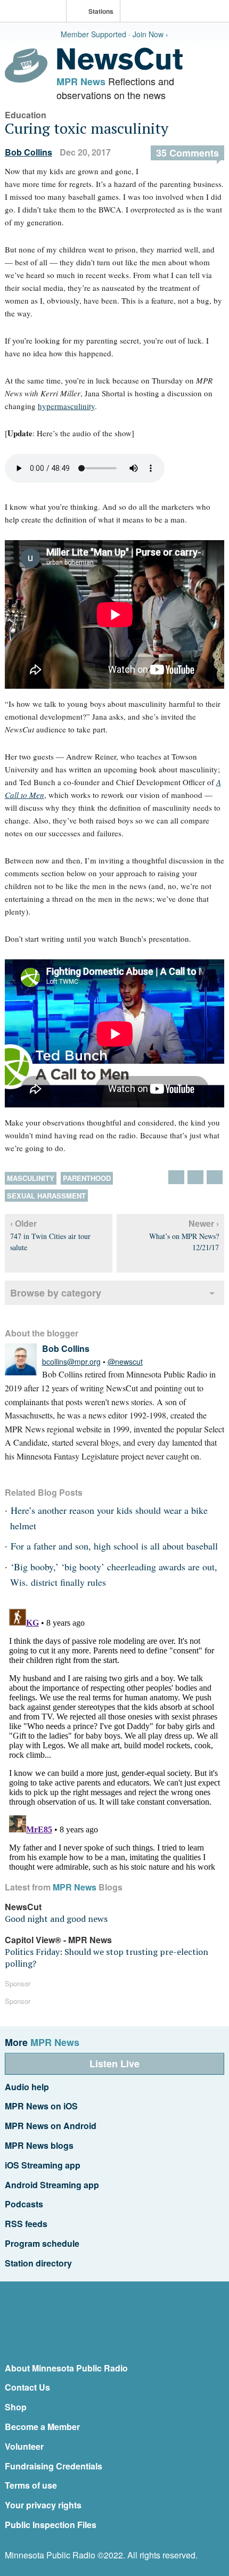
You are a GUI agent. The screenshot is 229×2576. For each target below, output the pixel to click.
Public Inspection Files (51, 2525)
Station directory (38, 2263)
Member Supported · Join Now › (114, 34)
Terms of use (31, 2485)
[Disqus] (115, 1738)
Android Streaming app (52, 2185)
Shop (16, 2407)
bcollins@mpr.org (71, 1362)
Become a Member (42, 2427)
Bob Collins (28, 152)
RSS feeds (26, 2224)
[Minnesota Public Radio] (36, 12)
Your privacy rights (43, 2505)
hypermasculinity (66, 406)
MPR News (81, 81)
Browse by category (56, 1293)
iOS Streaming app (43, 2165)
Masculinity (31, 1178)
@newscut (125, 1362)
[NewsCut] (120, 67)
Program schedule (42, 2243)
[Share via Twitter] (176, 1177)
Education (26, 115)
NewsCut (23, 1907)
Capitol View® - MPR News (58, 1940)
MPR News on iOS (41, 2106)
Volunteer (24, 2446)
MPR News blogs (39, 2145)
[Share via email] (215, 1177)
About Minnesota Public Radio (66, 2368)
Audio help (27, 2087)
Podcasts (24, 2204)
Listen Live (114, 2064)
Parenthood (87, 1178)
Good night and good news (56, 1919)
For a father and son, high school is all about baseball (114, 1546)
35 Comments (187, 153)
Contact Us (27, 2387)
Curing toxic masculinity (87, 128)
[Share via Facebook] (195, 1177)
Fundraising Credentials (54, 2466)
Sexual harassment (46, 1196)
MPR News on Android (51, 2126)
